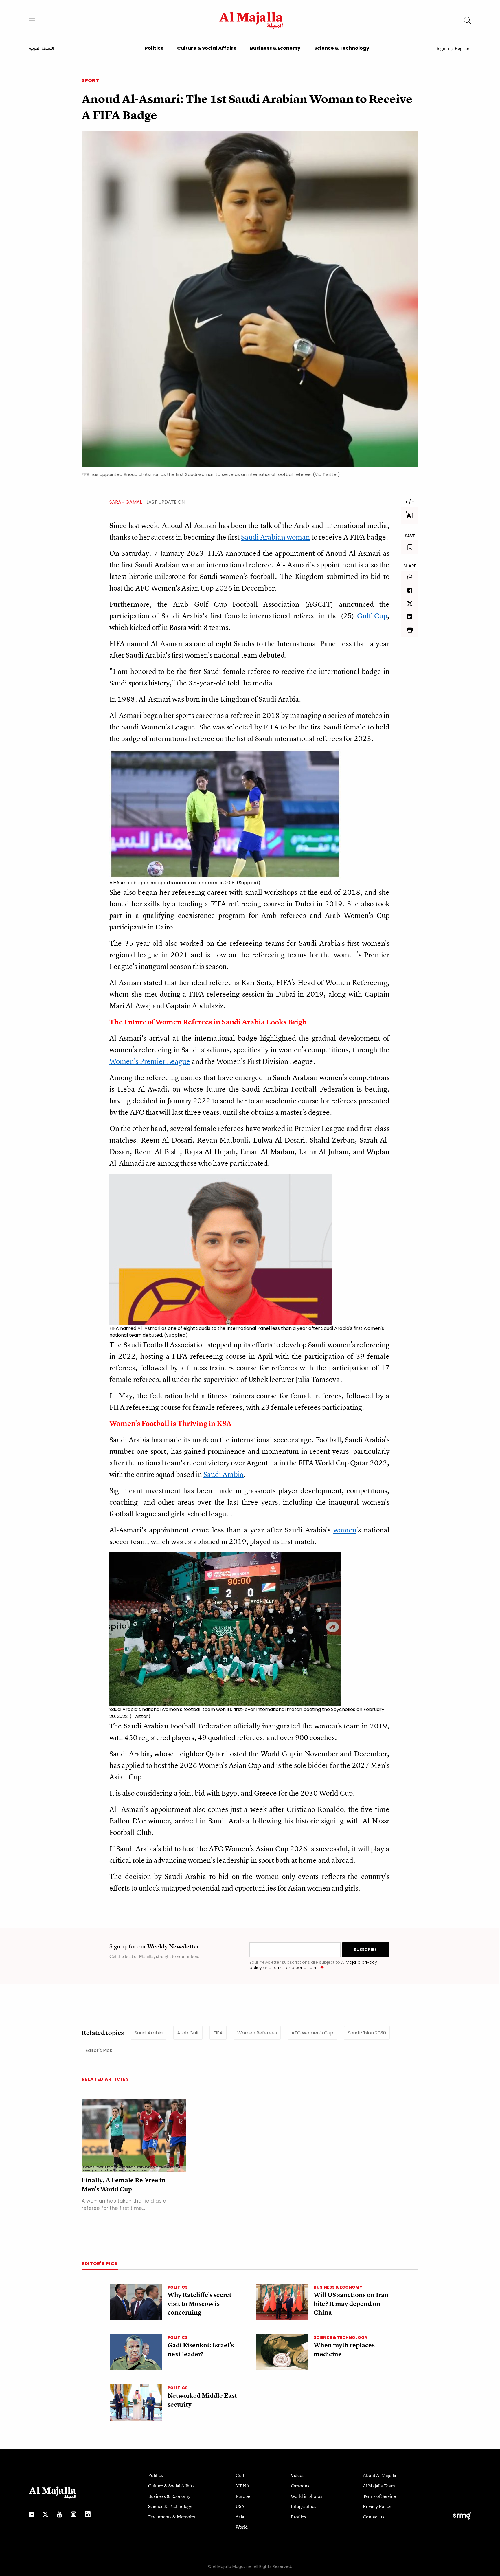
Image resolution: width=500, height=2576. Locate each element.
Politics (154, 48)
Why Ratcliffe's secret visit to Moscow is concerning (200, 2304)
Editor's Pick (99, 2050)
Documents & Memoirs (172, 2517)
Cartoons (300, 2486)
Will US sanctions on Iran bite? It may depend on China (351, 2304)
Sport (90, 80)
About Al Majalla (379, 2475)
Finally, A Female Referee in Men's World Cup (124, 2185)
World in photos (307, 2496)
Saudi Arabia (149, 2033)
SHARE (410, 566)
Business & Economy (275, 48)
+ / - (410, 502)
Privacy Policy (377, 2506)
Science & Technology (342, 48)
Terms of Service (379, 2496)
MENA (242, 2486)
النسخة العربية (42, 49)
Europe (243, 2496)
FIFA (218, 2033)
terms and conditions (295, 1968)
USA (240, 2506)
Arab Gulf (188, 2033)
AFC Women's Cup (312, 2033)
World (242, 2527)
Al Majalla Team (379, 2486)
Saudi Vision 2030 (367, 2033)
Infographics (304, 2506)
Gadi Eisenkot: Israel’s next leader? (201, 2350)
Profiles (298, 2517)
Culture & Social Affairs (207, 48)
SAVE (410, 536)
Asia (240, 2517)
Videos (298, 2475)
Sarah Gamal (126, 502)
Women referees (257, 2033)
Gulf (240, 2475)
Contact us (374, 2517)
